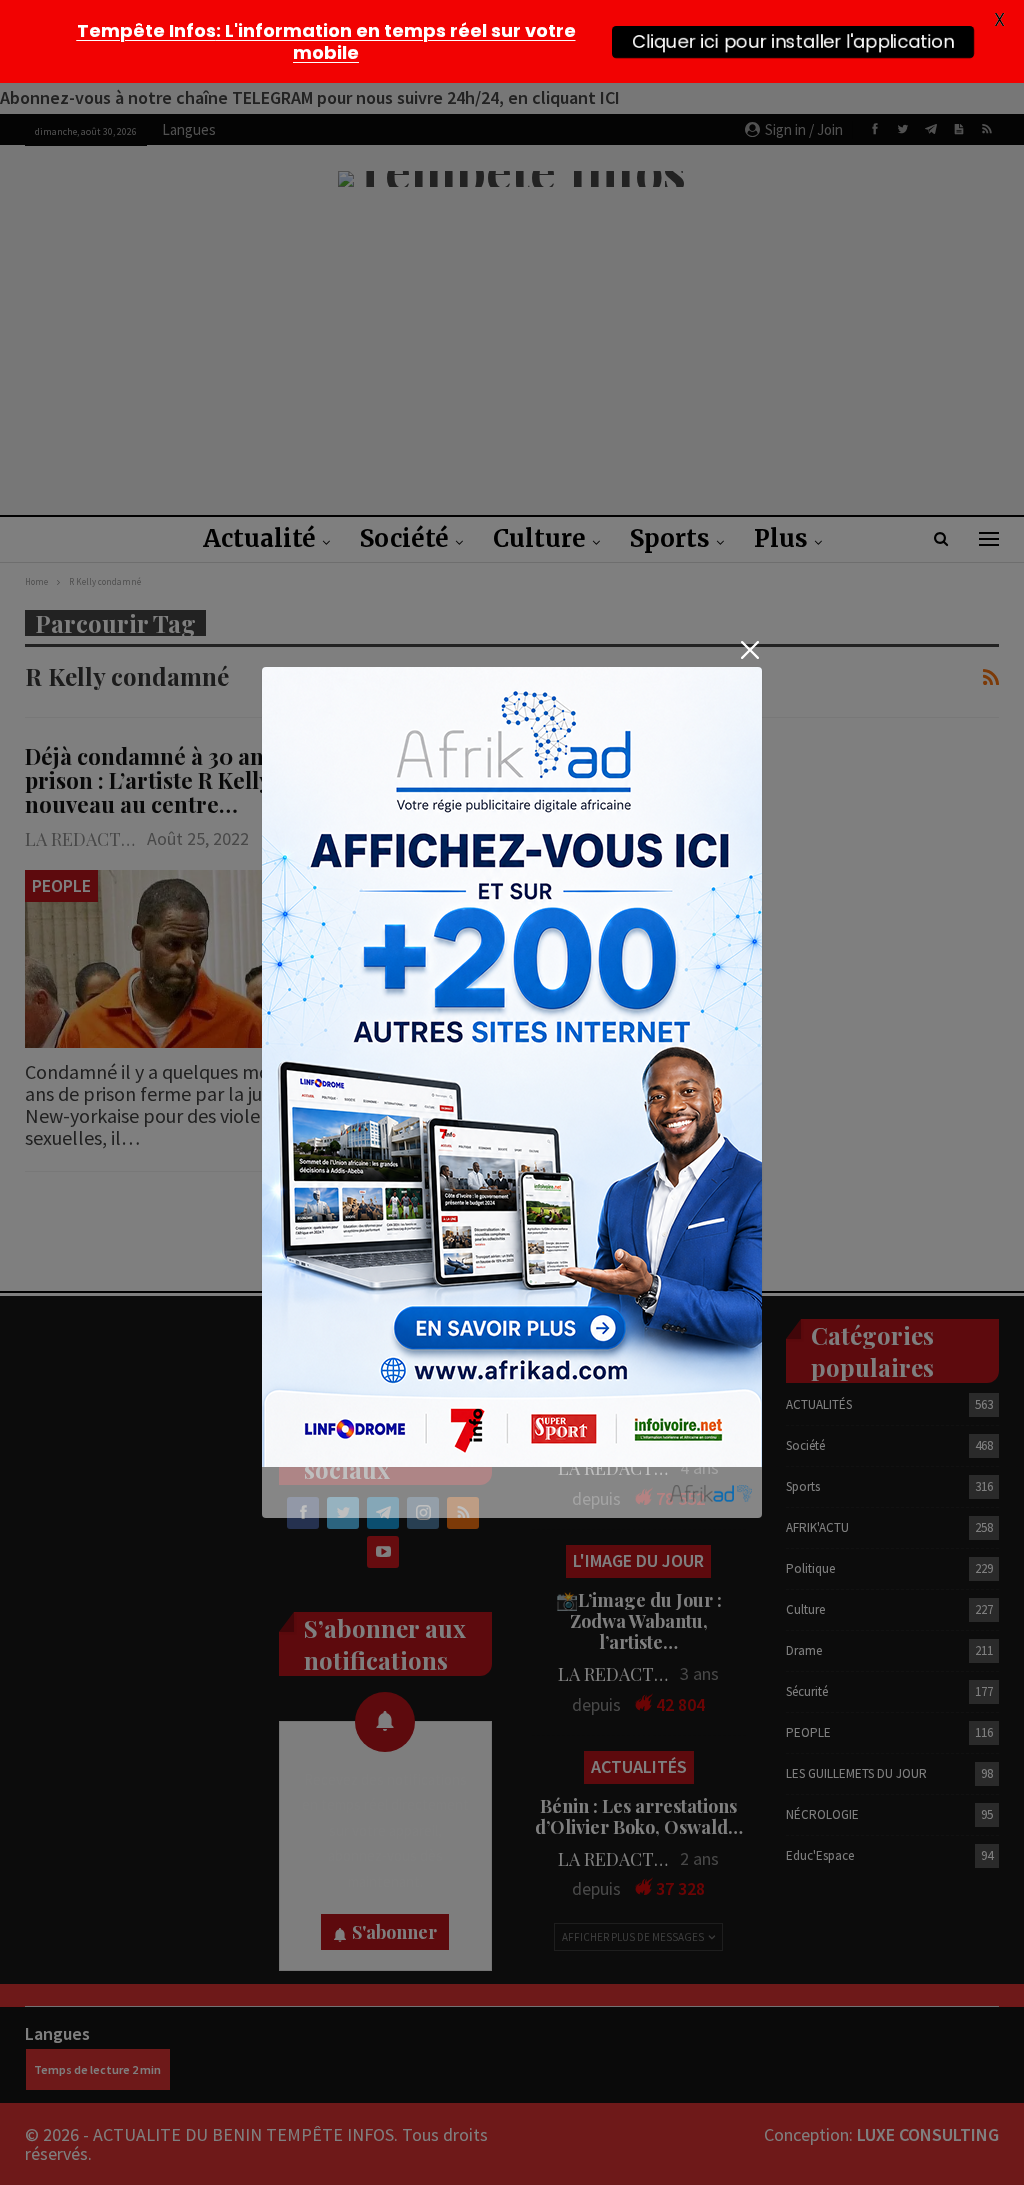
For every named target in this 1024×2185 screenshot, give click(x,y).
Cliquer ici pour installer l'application (793, 41)
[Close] (749, 649)
